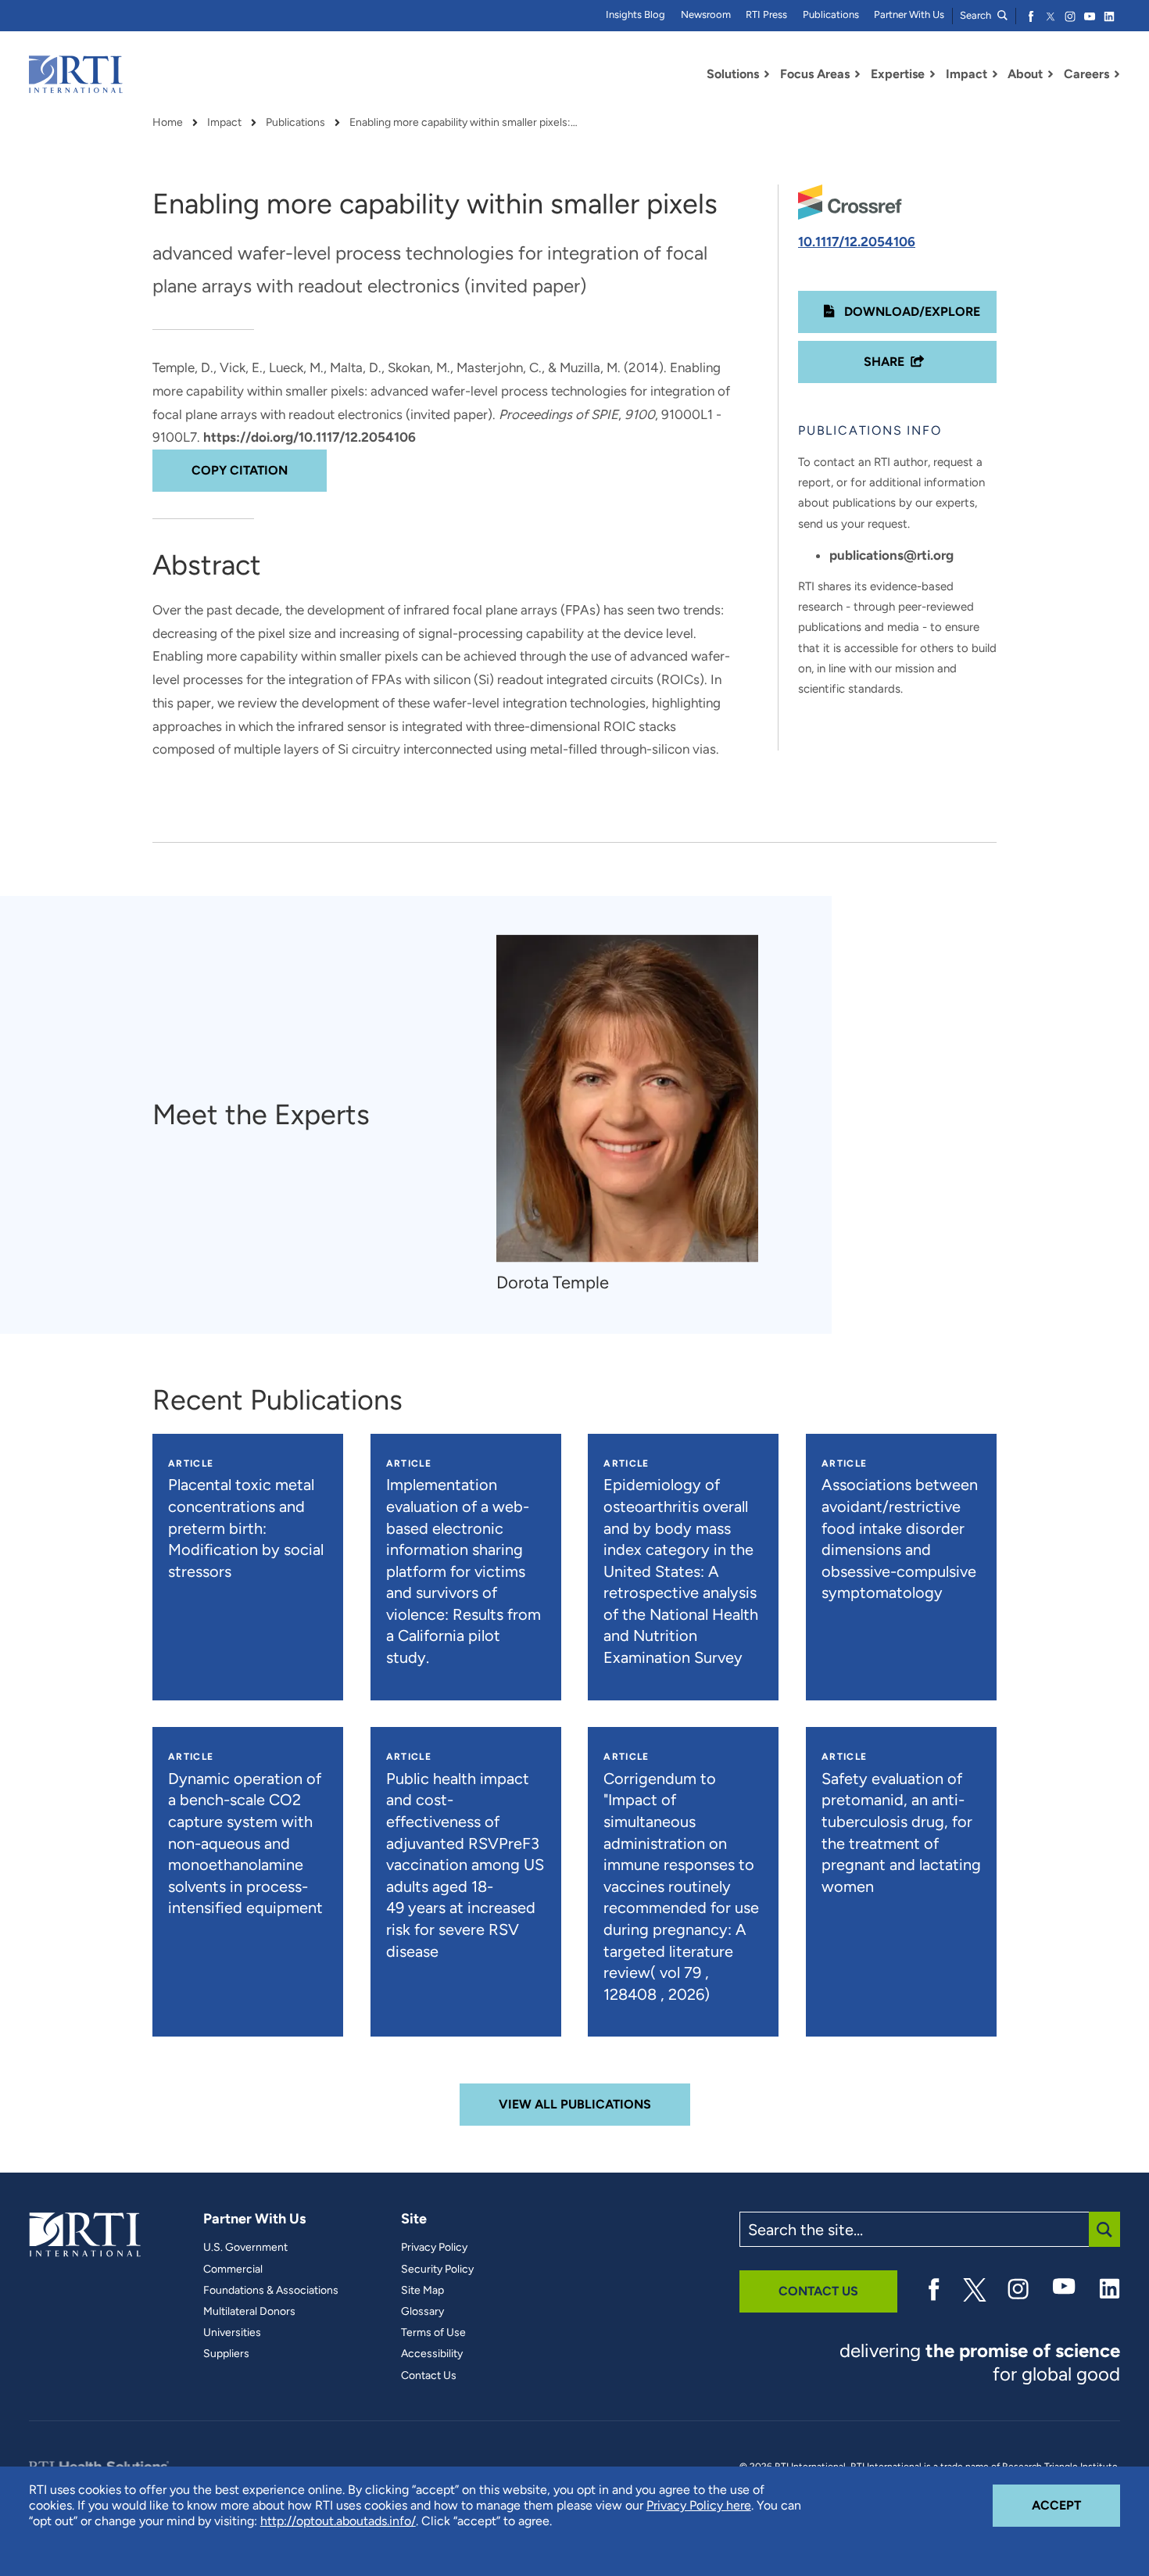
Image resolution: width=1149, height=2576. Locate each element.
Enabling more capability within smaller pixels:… (464, 123)
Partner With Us (909, 14)
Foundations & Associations (271, 2291)
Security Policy (437, 2270)
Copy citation (240, 470)
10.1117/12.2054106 (857, 242)
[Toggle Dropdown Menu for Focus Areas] (857, 74)
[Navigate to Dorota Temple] (627, 1099)
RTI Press (766, 14)
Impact (224, 123)
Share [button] (884, 362)
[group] (635, 1115)
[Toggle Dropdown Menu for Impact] (995, 74)
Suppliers (226, 2354)
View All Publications (575, 2104)
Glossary (422, 2312)
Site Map (422, 2291)
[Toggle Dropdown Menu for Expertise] (932, 74)
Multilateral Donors (249, 2312)
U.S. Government (245, 2248)
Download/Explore (911, 312)
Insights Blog (635, 14)
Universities (232, 2333)
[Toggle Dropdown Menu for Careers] (1117, 74)
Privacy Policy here (699, 2505)
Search (977, 15)
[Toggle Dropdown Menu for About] (1051, 74)
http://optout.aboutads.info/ (338, 2521)
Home (168, 123)
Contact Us (429, 2376)
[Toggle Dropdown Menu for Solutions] (767, 74)
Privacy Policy (434, 2248)
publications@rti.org (891, 555)
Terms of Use (433, 2333)
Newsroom (706, 14)
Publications (831, 14)
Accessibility (432, 2354)
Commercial (233, 2270)
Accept (1076, 2505)
